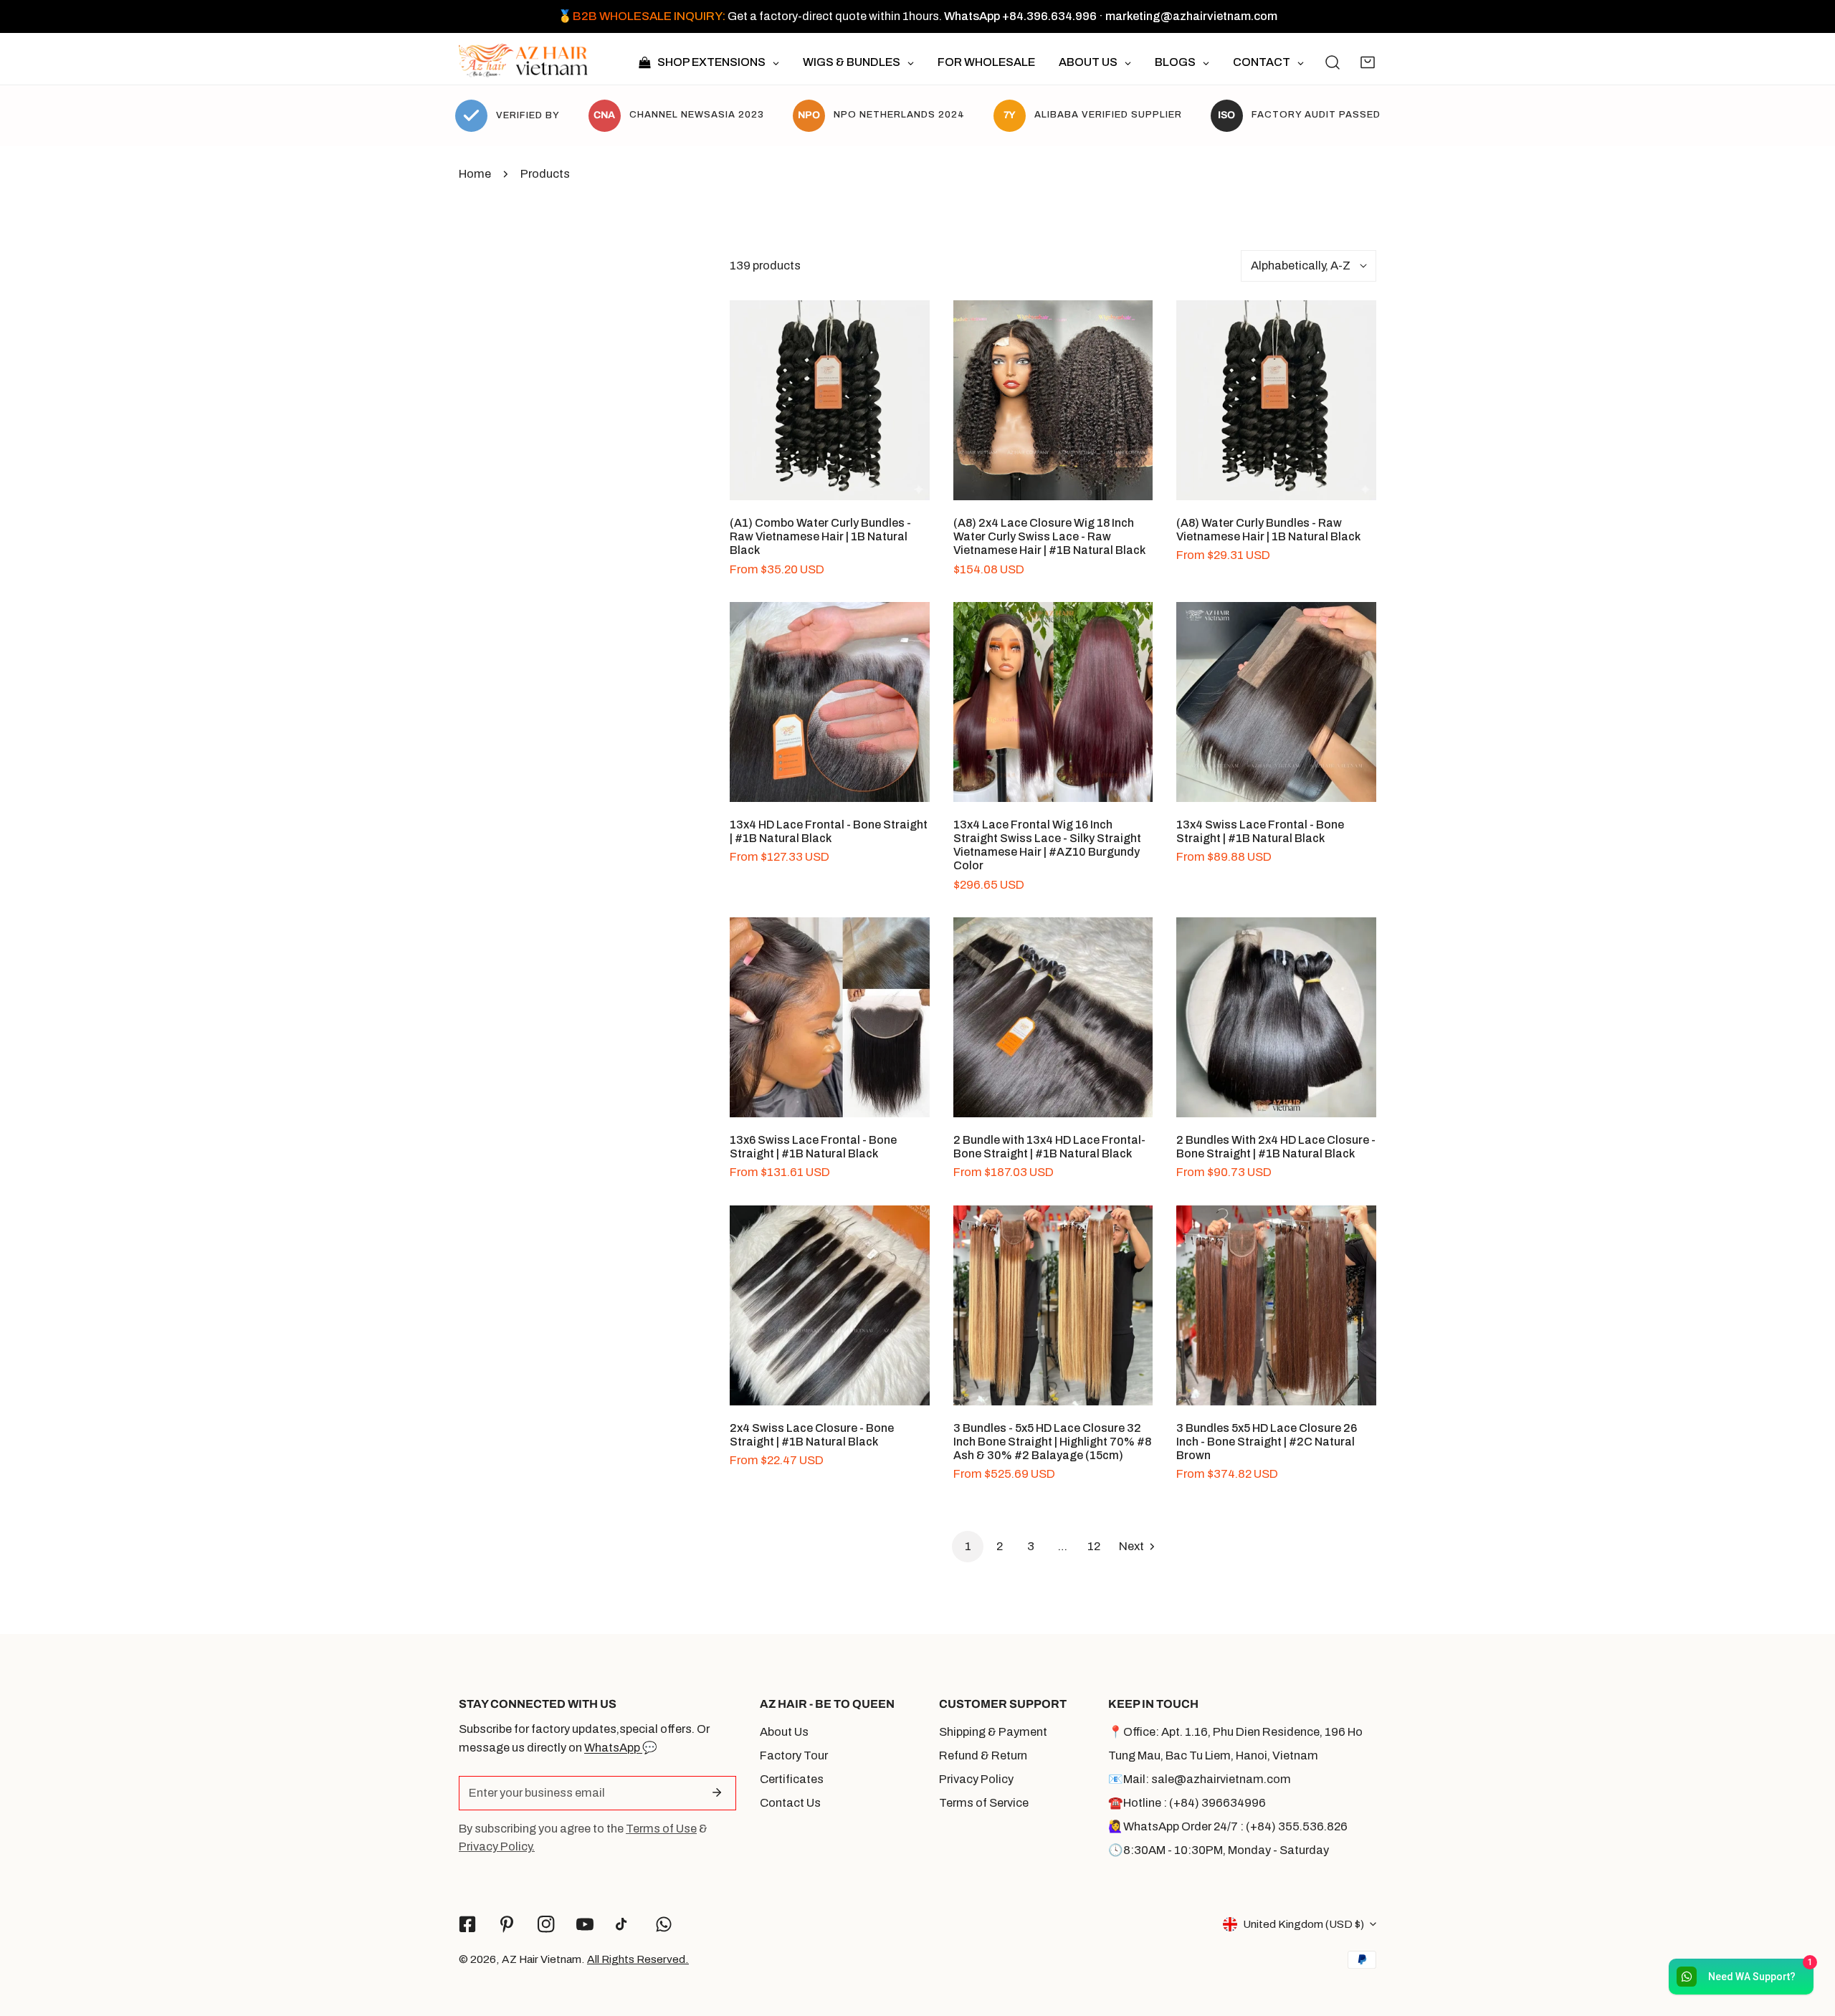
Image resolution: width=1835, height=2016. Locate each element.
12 (1094, 1546)
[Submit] (716, 1792)
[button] (1368, 62)
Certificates (792, 1779)
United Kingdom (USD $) (1303, 1924)
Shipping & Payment (993, 1732)
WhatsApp (613, 1748)
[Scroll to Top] (1808, 1939)
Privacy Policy (976, 1779)
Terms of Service (984, 1803)
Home (475, 174)
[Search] (1333, 62)
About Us (784, 1732)
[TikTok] (625, 1925)
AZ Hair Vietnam (542, 1959)
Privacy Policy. (497, 1847)
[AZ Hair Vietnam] (523, 62)
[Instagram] (546, 1924)
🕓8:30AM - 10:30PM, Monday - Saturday (1219, 1850)
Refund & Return (983, 1755)
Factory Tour (794, 1755)
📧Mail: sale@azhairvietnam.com (1200, 1779)
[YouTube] (585, 1924)
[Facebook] (468, 1924)
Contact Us (790, 1803)
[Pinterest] (506, 1924)
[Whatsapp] (664, 1924)
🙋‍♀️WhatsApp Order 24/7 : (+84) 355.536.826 (1228, 1826)
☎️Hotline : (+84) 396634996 (1187, 1803)
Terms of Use (661, 1829)
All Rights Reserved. (638, 1959)
